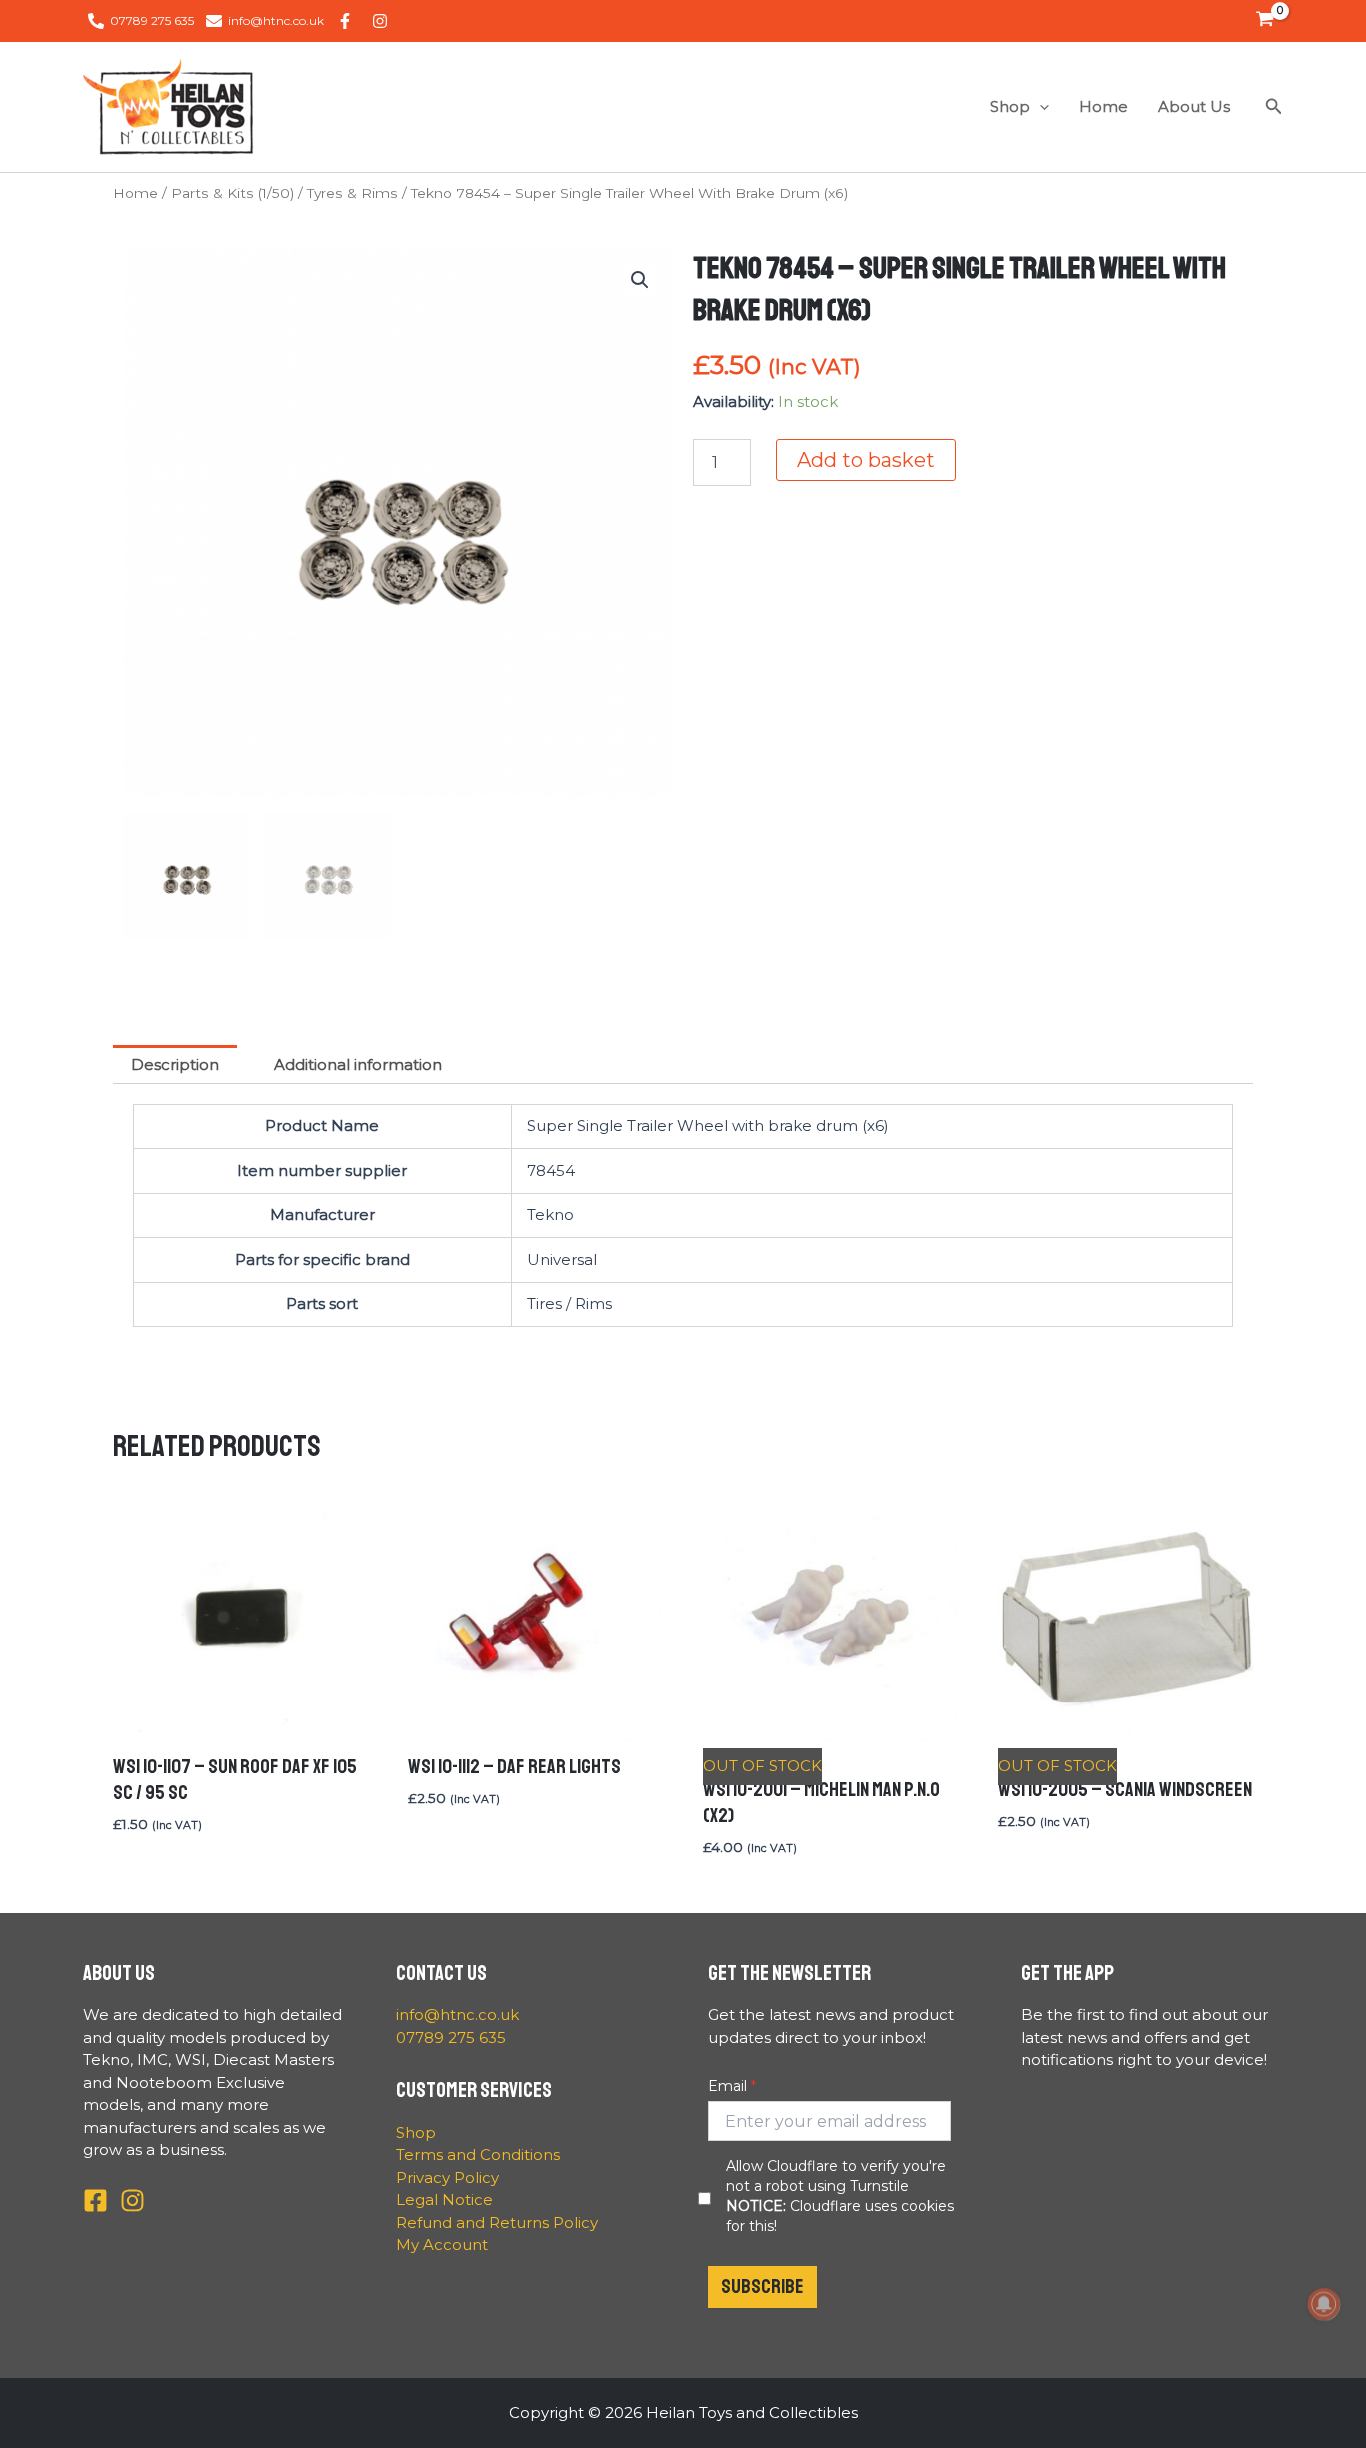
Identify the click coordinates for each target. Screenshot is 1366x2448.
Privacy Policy (447, 2177)
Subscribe (762, 2286)
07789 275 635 (451, 2037)
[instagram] (383, 21)
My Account (442, 2244)
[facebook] (348, 21)
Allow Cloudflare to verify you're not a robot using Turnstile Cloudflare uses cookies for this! (840, 2196)
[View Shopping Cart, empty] (1265, 21)
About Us (1194, 106)
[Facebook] (95, 2200)
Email (727, 2086)
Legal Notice (444, 2199)
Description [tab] (175, 1064)
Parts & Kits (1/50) (232, 193)
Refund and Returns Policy (497, 2222)
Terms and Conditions (478, 2154)
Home (1103, 106)
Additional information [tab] (358, 1064)
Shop (1010, 106)
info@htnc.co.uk (457, 2014)
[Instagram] (132, 2200)
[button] (1039, 107)
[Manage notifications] (1324, 2304)
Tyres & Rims (352, 193)
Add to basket (866, 460)
